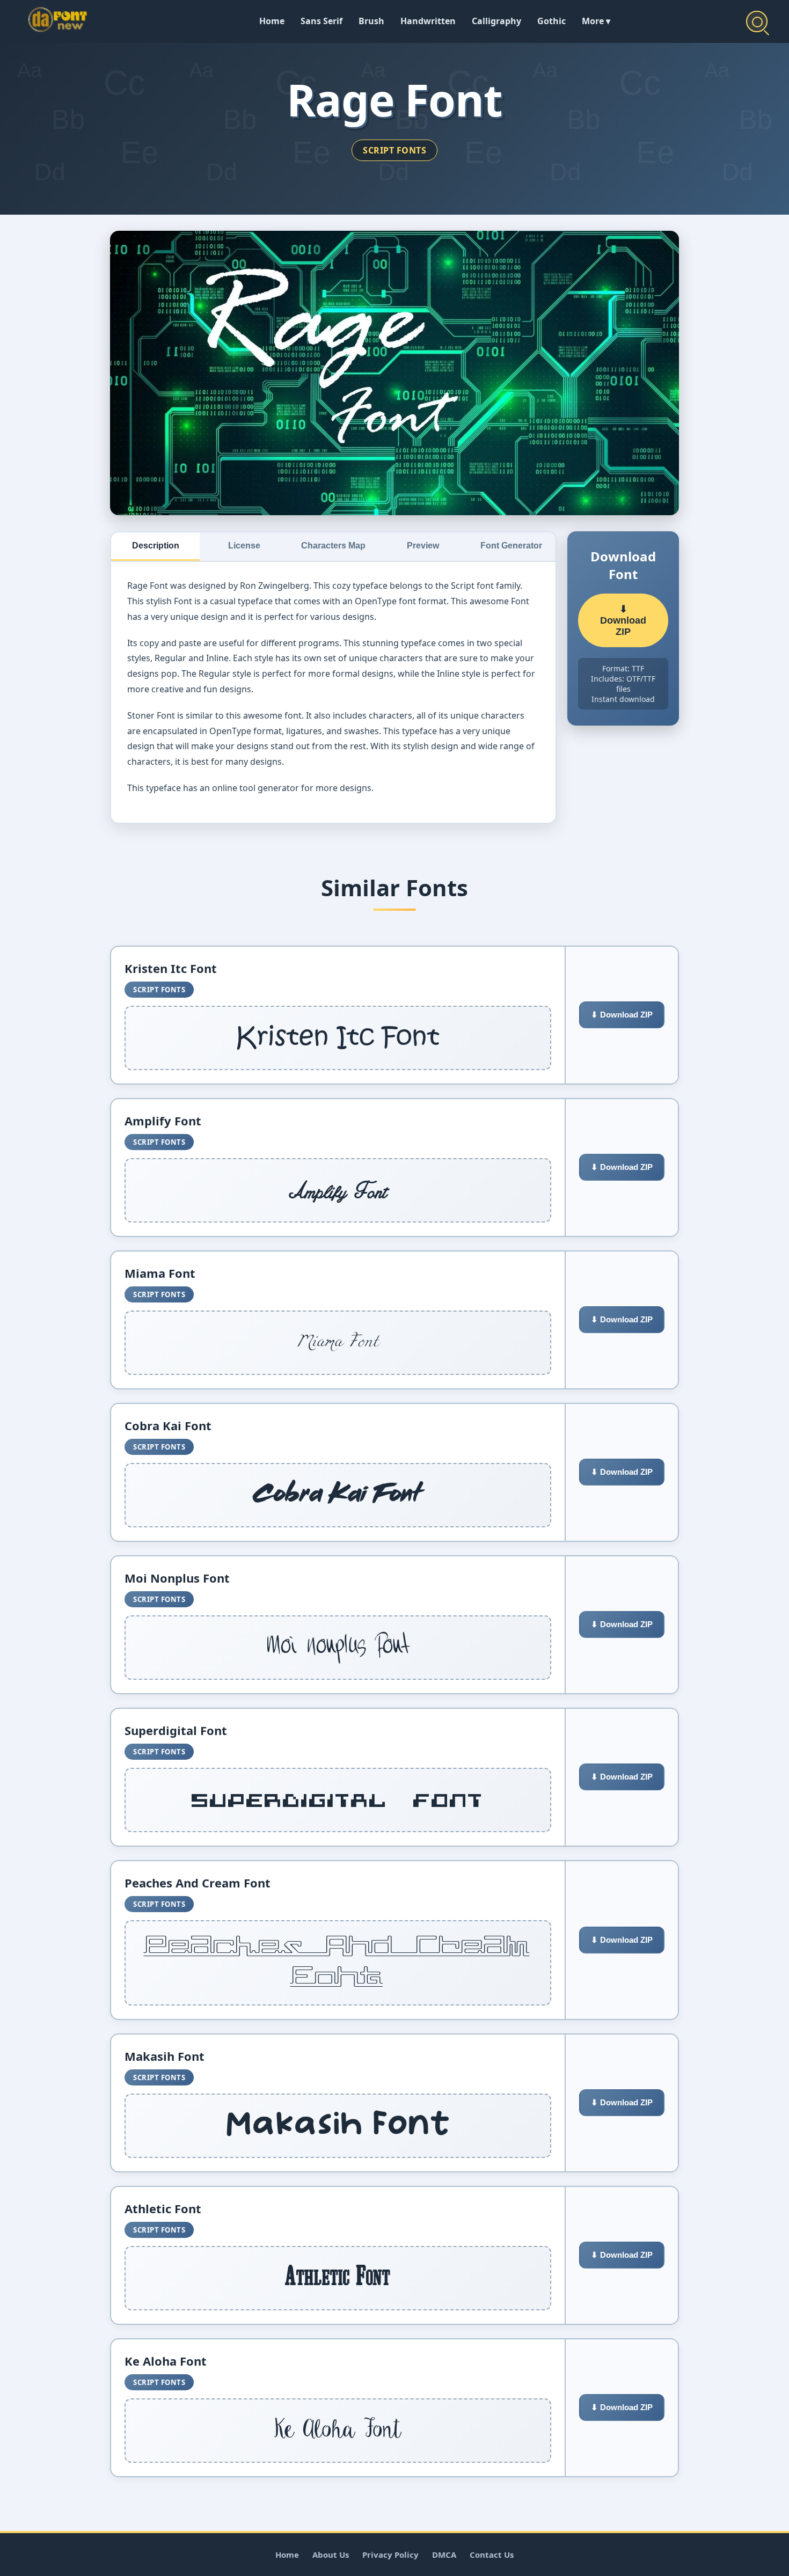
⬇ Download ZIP (623, 620)
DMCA (444, 2555)
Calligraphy (496, 21)
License (244, 546)
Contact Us (492, 2555)
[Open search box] (757, 21)
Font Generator (511, 546)
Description (156, 546)
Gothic (551, 21)
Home (272, 21)
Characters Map (333, 546)
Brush (371, 21)
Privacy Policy (390, 2555)
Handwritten (428, 21)
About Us (331, 2555)
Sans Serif (322, 21)
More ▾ (596, 21)
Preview (423, 546)
